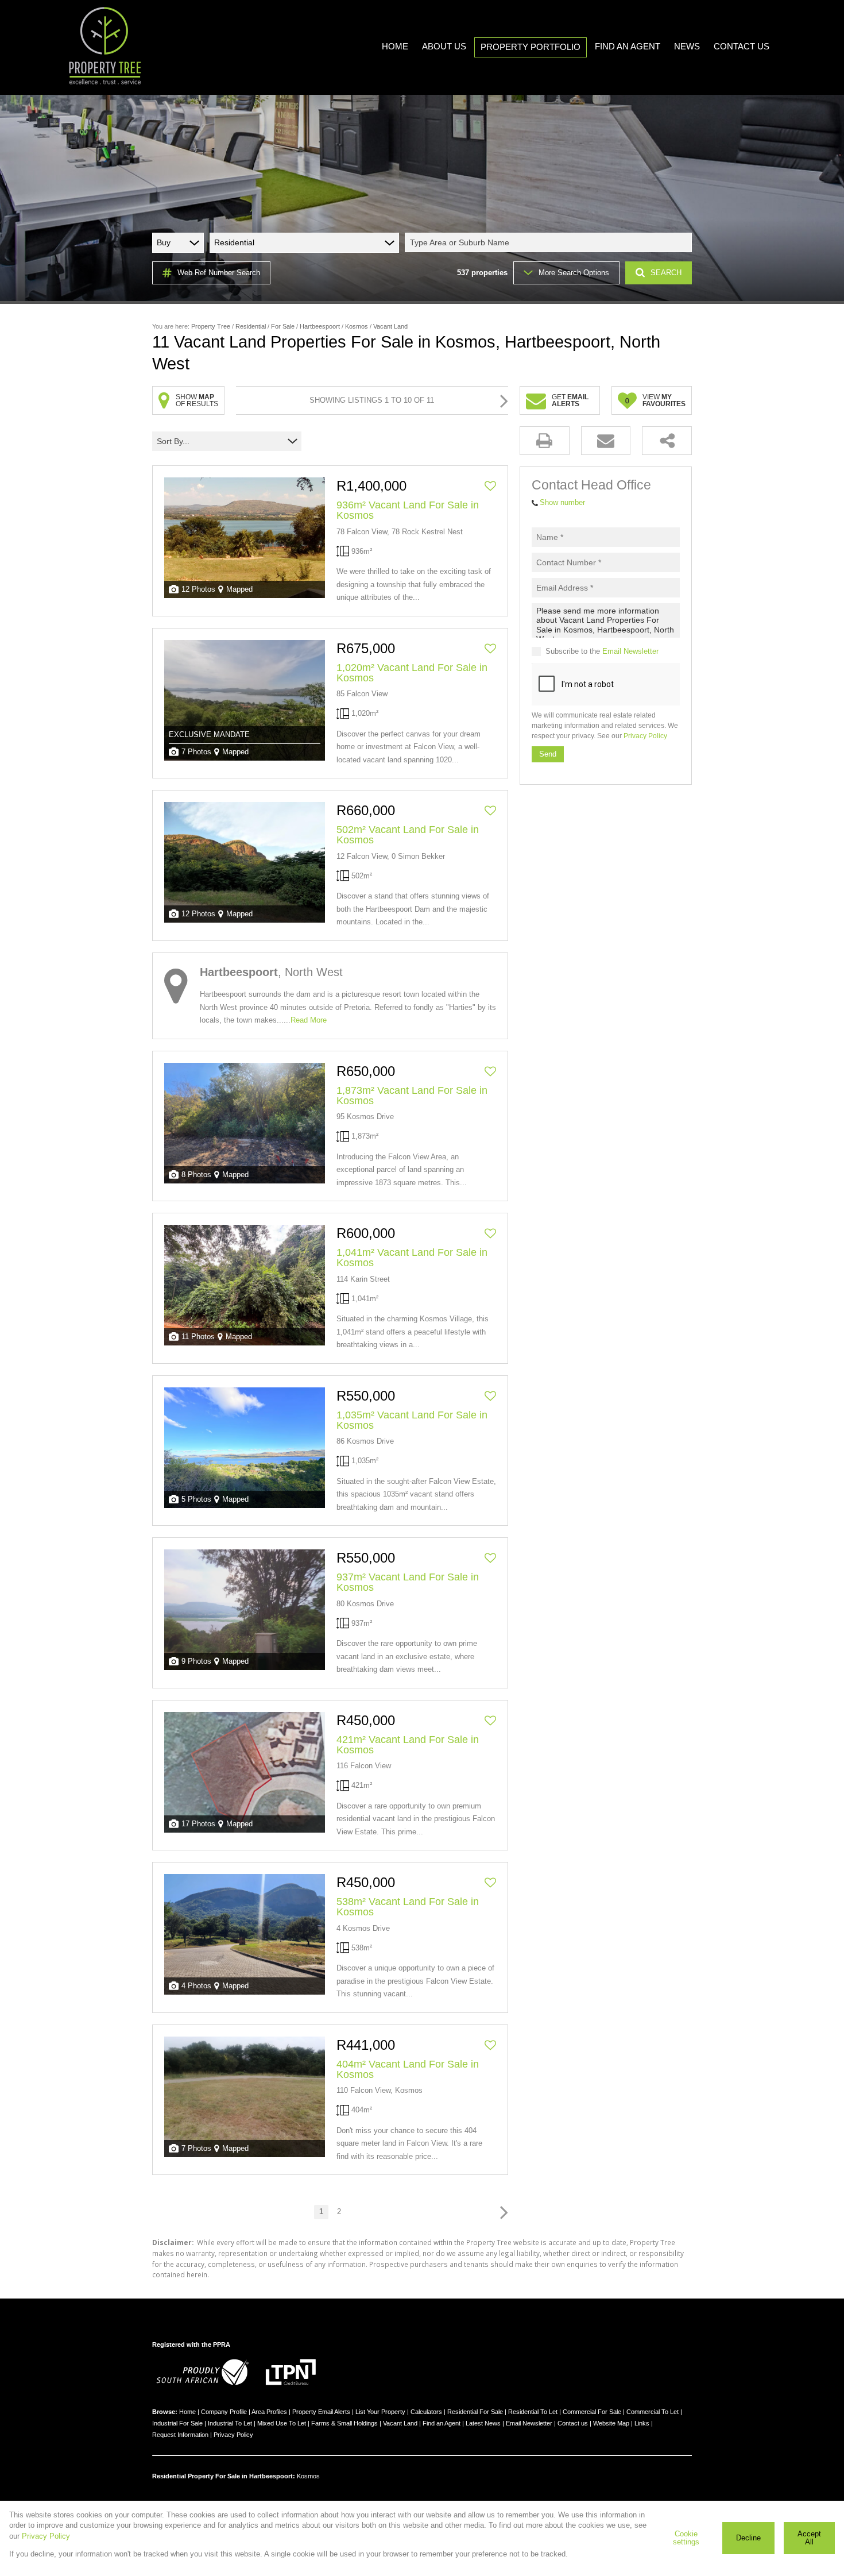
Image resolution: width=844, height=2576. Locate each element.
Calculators (426, 2412)
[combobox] (550, 242)
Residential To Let (533, 2412)
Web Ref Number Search (219, 273)
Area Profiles (269, 2412)
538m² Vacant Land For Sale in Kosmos (408, 1907)
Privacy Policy (645, 736)
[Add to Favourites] (490, 486)
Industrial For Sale (177, 2423)
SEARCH (666, 273)
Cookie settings (686, 2538)
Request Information (180, 2435)
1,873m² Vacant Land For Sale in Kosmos (412, 1096)
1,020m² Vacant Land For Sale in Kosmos (412, 673)
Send (548, 754)
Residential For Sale (475, 2412)
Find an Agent (442, 2423)
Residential (251, 326)
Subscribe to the (602, 651)
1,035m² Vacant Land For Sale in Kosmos (412, 1420)
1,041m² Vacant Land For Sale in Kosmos (412, 1258)
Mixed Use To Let (282, 2423)
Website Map (611, 2423)
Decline (748, 2538)
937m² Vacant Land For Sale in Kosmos (408, 1582)
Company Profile (224, 2412)
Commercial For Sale (592, 2412)
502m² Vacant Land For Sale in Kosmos (408, 835)
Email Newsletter (630, 651)
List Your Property (380, 2412)
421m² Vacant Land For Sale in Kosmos (408, 1745)
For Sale (283, 326)
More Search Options (574, 273)
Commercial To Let (653, 2412)
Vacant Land (400, 2423)
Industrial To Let (230, 2423)
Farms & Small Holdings (344, 2423)
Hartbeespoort (320, 326)
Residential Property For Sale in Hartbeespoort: (224, 2476)
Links (642, 2423)
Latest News (483, 2423)
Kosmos (357, 326)
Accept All (809, 2538)
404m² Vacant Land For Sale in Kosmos (408, 2069)
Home (187, 2412)
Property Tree (211, 326)
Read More (309, 1020)
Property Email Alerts (321, 2412)
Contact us (573, 2423)
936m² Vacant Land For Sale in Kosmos (408, 510)
